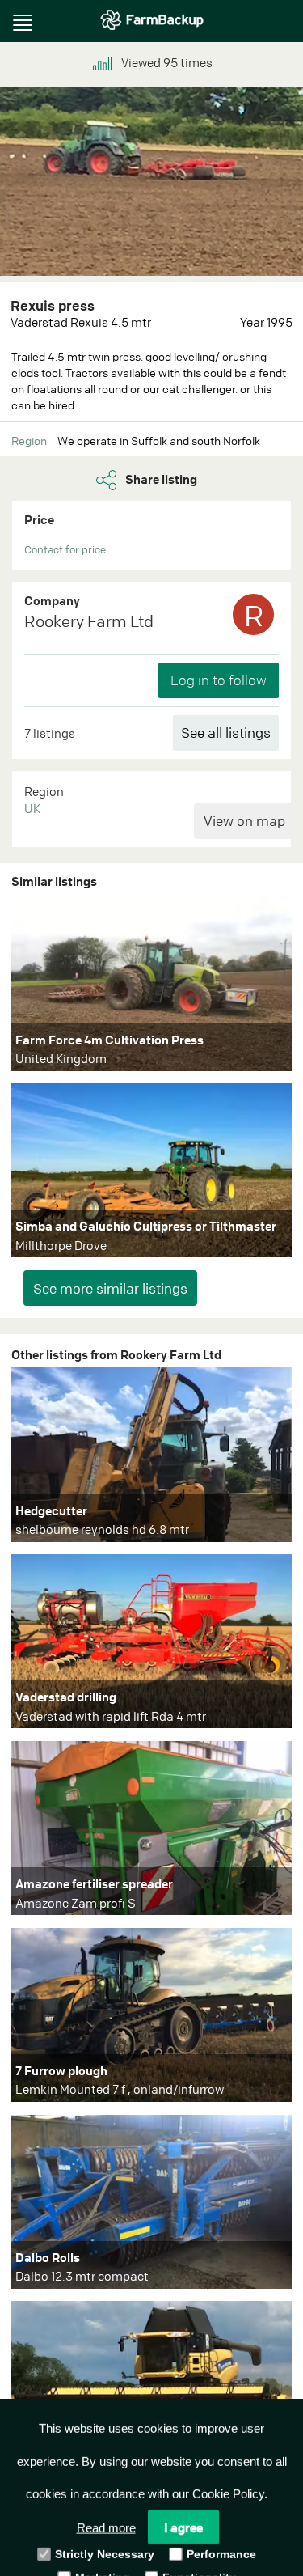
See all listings (226, 733)
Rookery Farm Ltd (89, 621)
